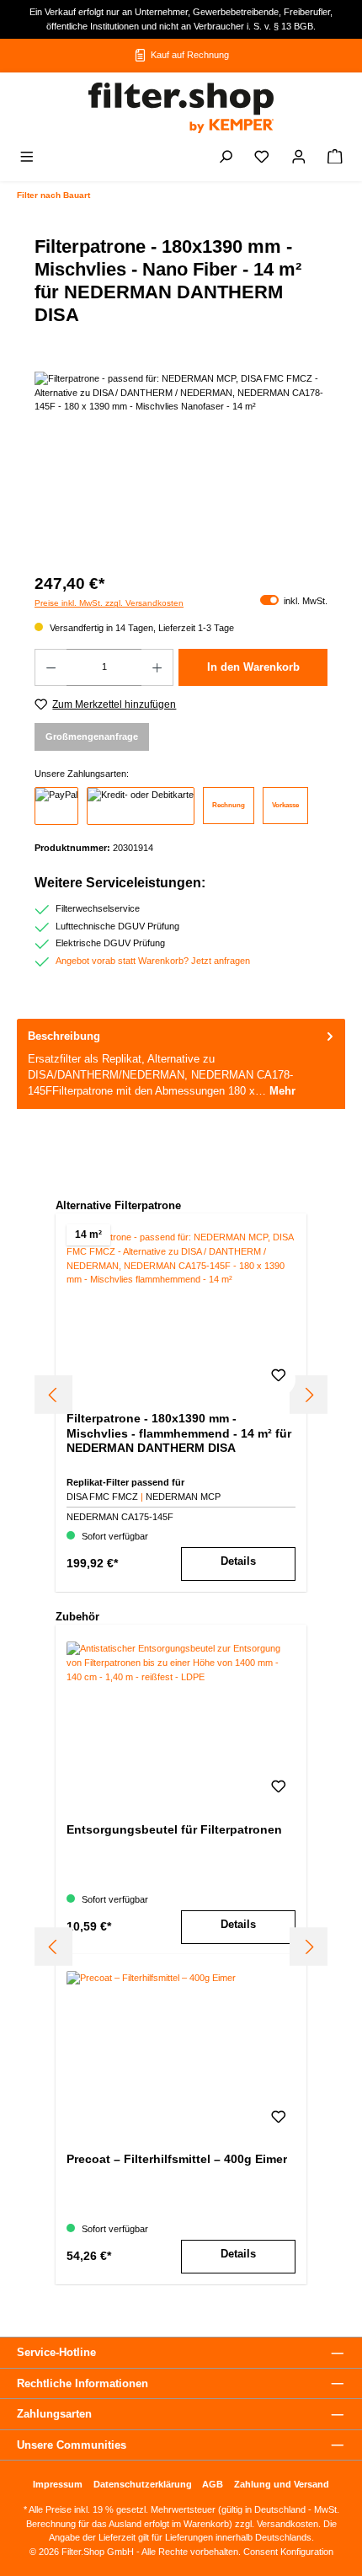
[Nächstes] (309, 1395)
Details (238, 1561)
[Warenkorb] (335, 158)
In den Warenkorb (253, 667)
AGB (213, 2484)
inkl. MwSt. (294, 601)
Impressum (58, 2484)
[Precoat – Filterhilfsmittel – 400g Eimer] (181, 2055)
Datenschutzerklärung (143, 2484)
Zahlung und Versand (282, 2484)
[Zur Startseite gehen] (181, 108)
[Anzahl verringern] (51, 667)
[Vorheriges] (53, 1395)
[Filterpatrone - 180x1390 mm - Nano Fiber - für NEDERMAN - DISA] (181, 466)
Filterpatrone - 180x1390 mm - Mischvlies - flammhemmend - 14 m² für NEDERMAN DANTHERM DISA (179, 1433)
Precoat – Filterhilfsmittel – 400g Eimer (177, 2159)
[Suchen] (226, 158)
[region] (181, 466)
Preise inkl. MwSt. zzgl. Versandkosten (109, 603)
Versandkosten (287, 2524)
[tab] (181, 1064)
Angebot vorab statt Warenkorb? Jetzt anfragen (153, 961)
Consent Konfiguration (287, 2552)
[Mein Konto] (299, 158)
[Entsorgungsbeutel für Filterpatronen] (181, 1726)
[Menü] (27, 158)
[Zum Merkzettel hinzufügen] (279, 1379)
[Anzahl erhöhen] (157, 667)
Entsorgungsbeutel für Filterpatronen (174, 1829)
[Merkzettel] (262, 158)
